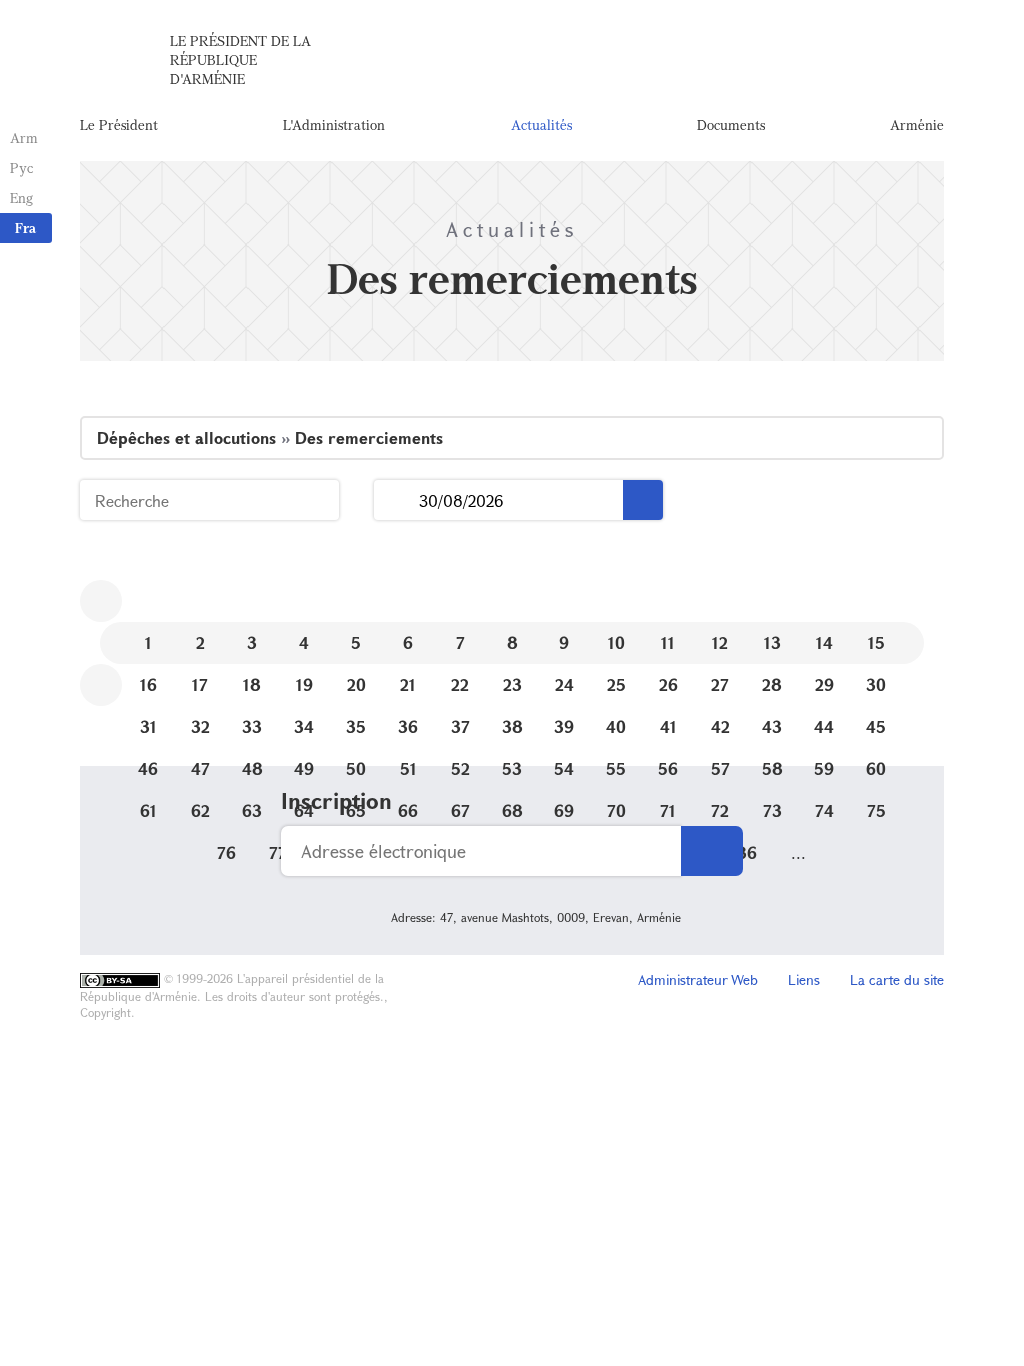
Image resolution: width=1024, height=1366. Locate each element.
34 (304, 726)
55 (616, 768)
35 (356, 726)
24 (564, 684)
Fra (25, 227)
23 (512, 684)
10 (616, 642)
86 (746, 852)
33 (252, 726)
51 (408, 768)
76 (226, 852)
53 (512, 768)
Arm (24, 137)
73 (772, 810)
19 (304, 684)
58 (772, 768)
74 (824, 810)
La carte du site (897, 979)
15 (876, 642)
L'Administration (334, 124)
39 (564, 726)
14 (824, 642)
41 (668, 726)
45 (876, 726)
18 (252, 684)
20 (356, 684)
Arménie (917, 124)
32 (200, 726)
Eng (21, 197)
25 (616, 684)
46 (148, 768)
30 (876, 684)
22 (460, 684)
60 (876, 768)
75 (876, 810)
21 (408, 684)
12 (720, 642)
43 (772, 726)
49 (304, 768)
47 (200, 768)
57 (720, 768)
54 (564, 768)
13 (772, 642)
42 (720, 726)
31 (148, 726)
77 (278, 852)
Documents (731, 124)
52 (460, 768)
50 (356, 768)
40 (616, 726)
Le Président (119, 124)
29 (824, 684)
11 (668, 642)
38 (512, 726)
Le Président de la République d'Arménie (240, 59)
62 (200, 810)
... (396, 500)
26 (668, 684)
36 (408, 726)
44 (824, 726)
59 (824, 768)
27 (720, 684)
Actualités (541, 124)
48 (252, 768)
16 (148, 684)
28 (772, 684)
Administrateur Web (698, 979)
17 (200, 684)
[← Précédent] (101, 601)
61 (148, 810)
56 (668, 768)
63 (252, 810)
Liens (804, 979)
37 (460, 726)
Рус (21, 167)
